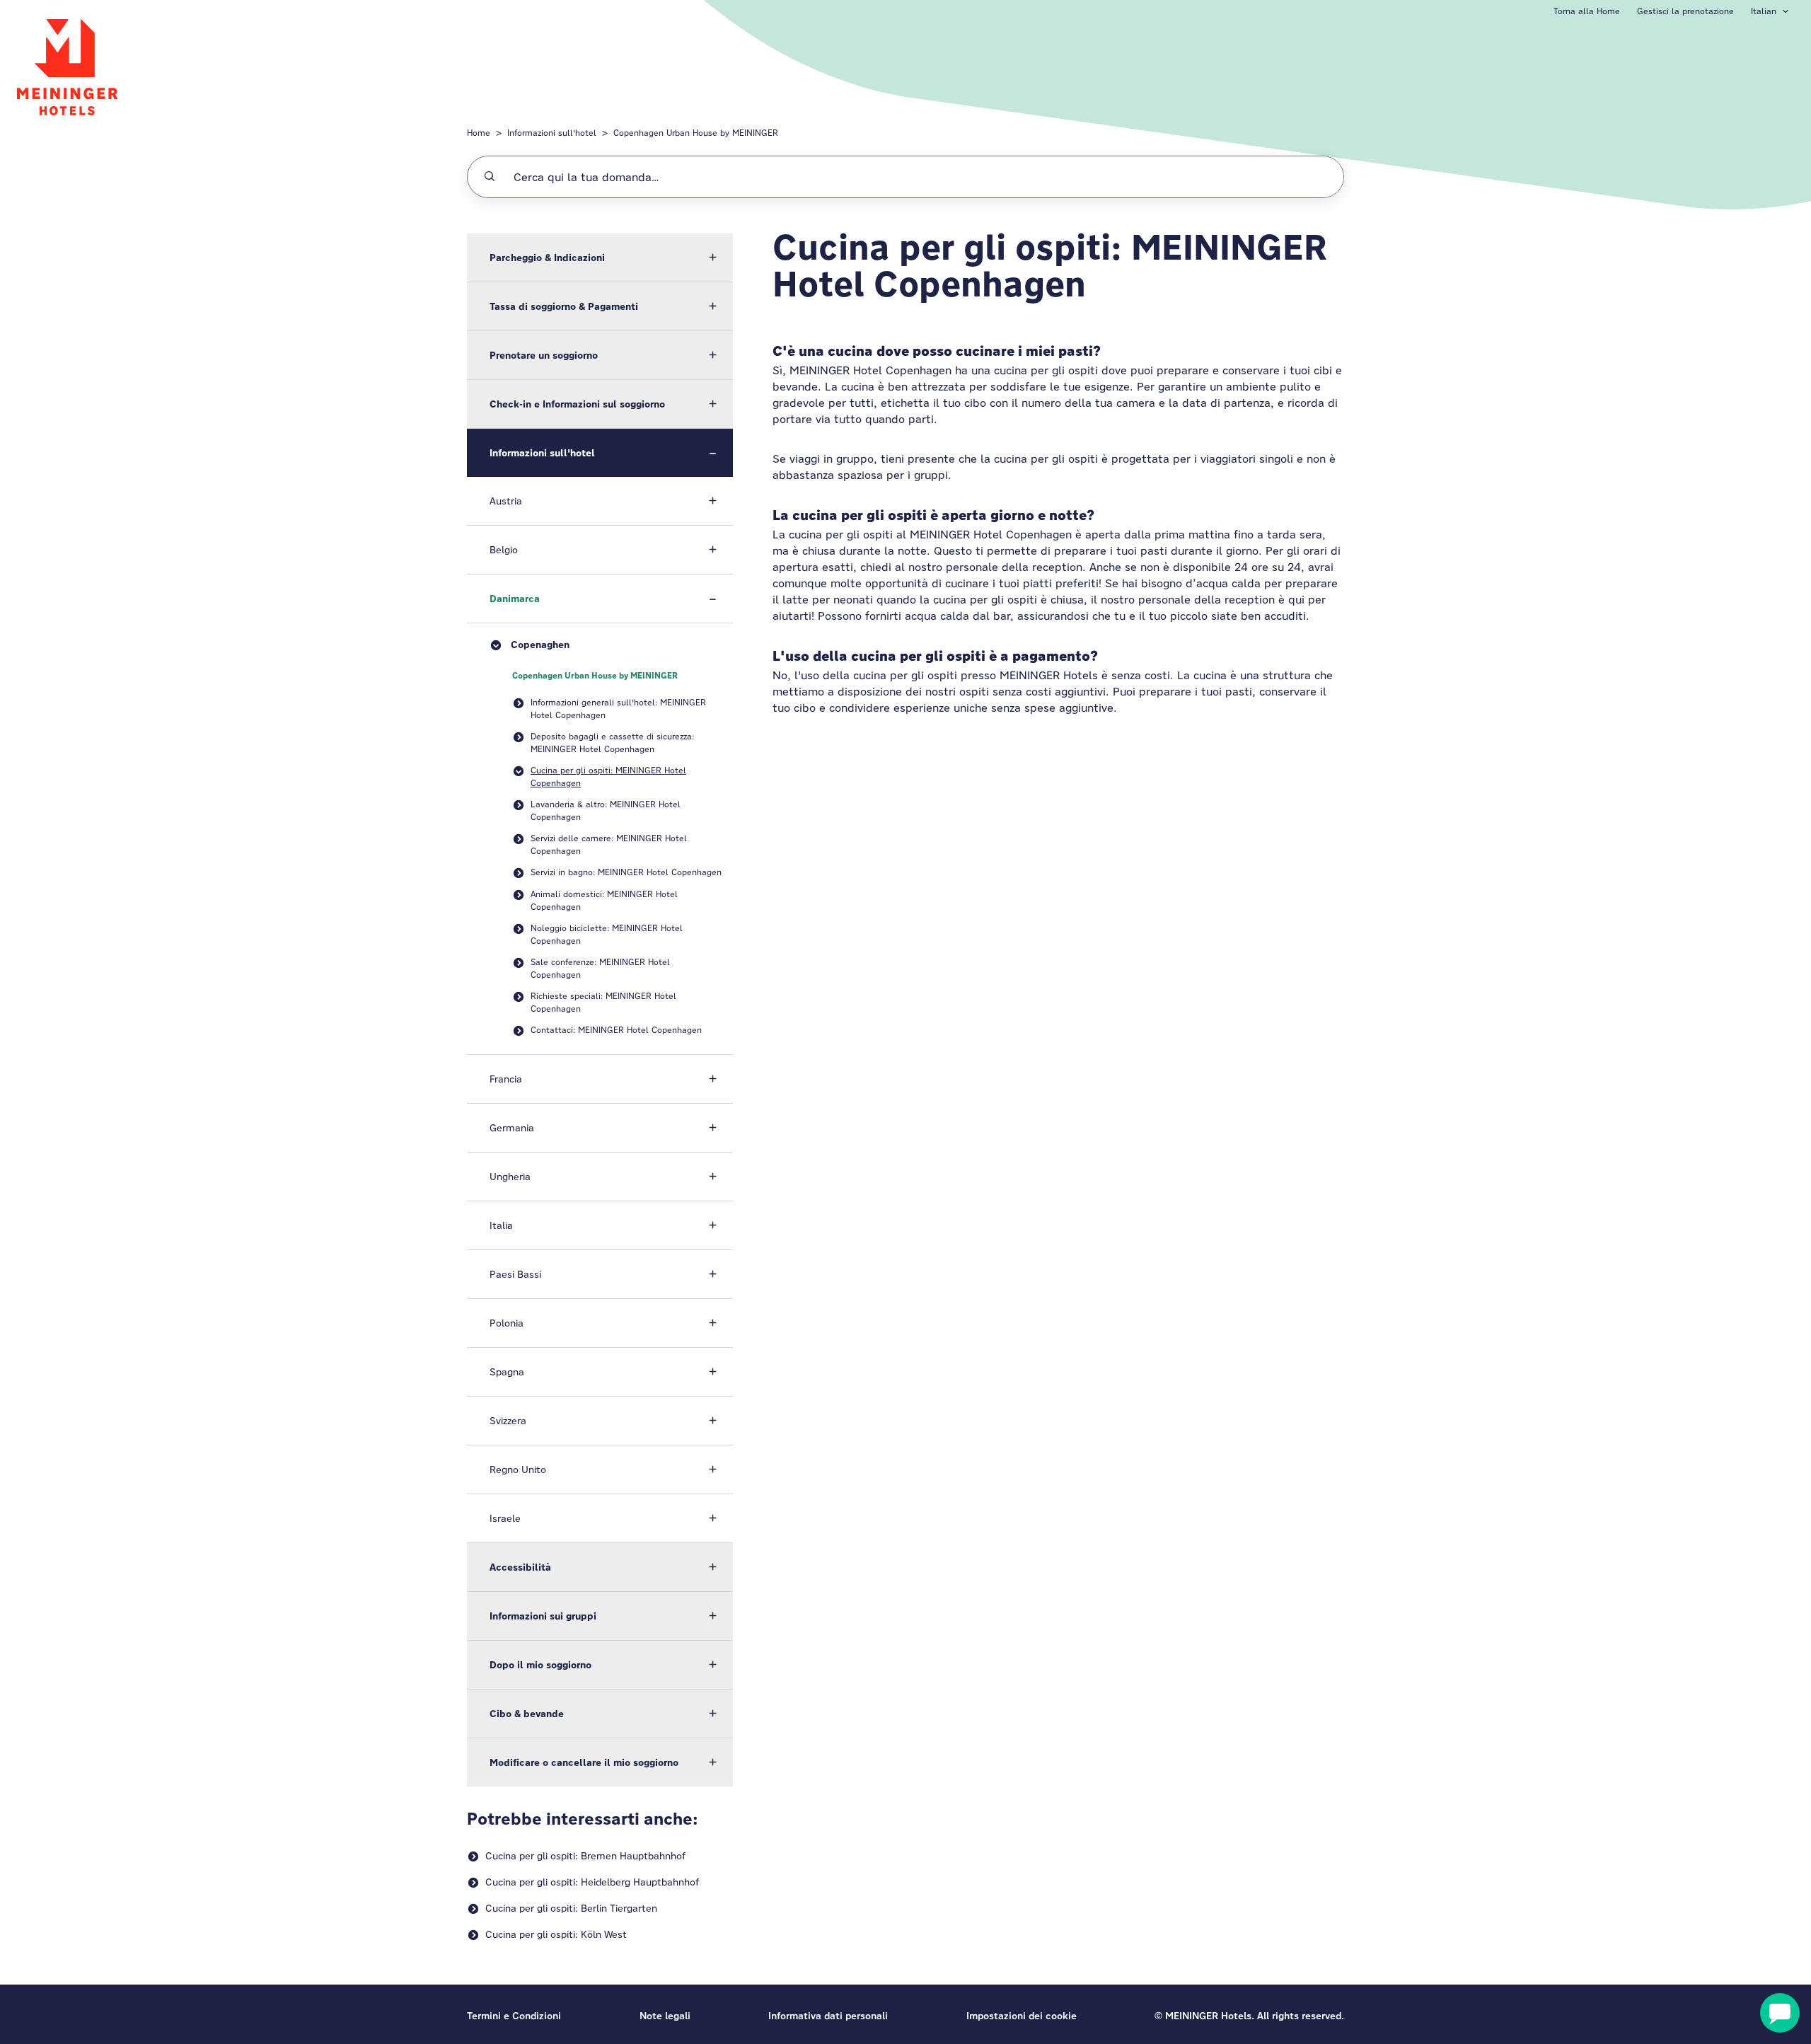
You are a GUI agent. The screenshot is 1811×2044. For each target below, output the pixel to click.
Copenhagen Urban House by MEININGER (696, 133)
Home (479, 133)
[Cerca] (490, 177)
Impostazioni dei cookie (1022, 2016)
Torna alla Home (1587, 11)
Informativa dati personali (828, 2016)
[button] (600, 258)
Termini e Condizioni (514, 2016)
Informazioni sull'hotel (552, 133)
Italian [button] (1764, 11)
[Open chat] (1780, 2013)
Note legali (665, 2016)
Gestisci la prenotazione (1685, 11)
